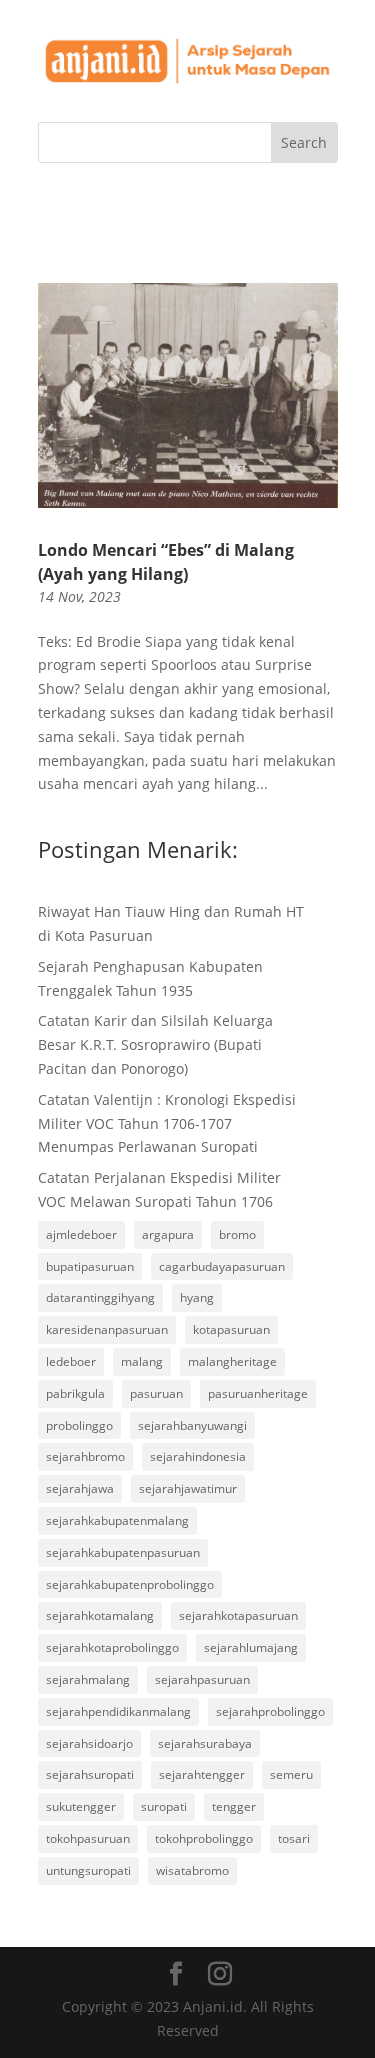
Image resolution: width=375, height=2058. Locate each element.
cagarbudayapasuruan (222, 1266)
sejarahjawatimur (188, 1488)
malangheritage (232, 1361)
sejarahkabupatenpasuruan (123, 1552)
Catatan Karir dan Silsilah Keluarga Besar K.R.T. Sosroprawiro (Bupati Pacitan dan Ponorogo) (155, 1044)
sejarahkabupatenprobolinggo (130, 1584)
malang (142, 1361)
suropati (164, 1806)
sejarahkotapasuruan (238, 1615)
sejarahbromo (85, 1456)
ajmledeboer (81, 1234)
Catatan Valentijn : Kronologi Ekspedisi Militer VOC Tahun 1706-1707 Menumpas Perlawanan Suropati (167, 1123)
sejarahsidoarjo (89, 1743)
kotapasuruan (231, 1329)
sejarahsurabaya (205, 1743)
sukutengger (81, 1806)
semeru (291, 1774)
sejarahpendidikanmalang (118, 1711)
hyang (197, 1297)
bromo (237, 1234)
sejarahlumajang (251, 1647)
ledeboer (71, 1361)
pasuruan (156, 1393)
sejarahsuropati (90, 1774)
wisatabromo (192, 1870)
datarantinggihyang (100, 1297)
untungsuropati (88, 1870)
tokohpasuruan (88, 1838)
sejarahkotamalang (100, 1615)
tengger (234, 1806)
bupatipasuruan (90, 1266)
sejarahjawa (80, 1488)
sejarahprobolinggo (270, 1711)
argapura (168, 1234)
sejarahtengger (202, 1774)
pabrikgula (75, 1393)
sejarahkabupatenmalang (117, 1520)
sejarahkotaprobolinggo (112, 1647)
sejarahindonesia (198, 1456)
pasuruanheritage (258, 1393)
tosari (294, 1838)
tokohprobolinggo (204, 1838)
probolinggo (79, 1425)
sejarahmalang (88, 1679)
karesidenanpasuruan (107, 1329)
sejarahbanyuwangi (192, 1425)
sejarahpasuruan (202, 1679)
